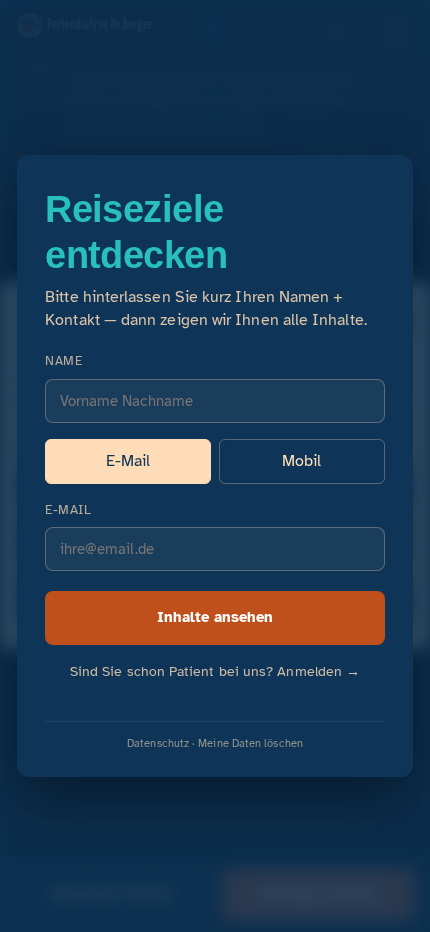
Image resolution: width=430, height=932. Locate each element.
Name (63, 361)
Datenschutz (158, 743)
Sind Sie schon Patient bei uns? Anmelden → (215, 671)
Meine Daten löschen (250, 743)
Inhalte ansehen (215, 617)
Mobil (301, 461)
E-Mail (128, 461)
